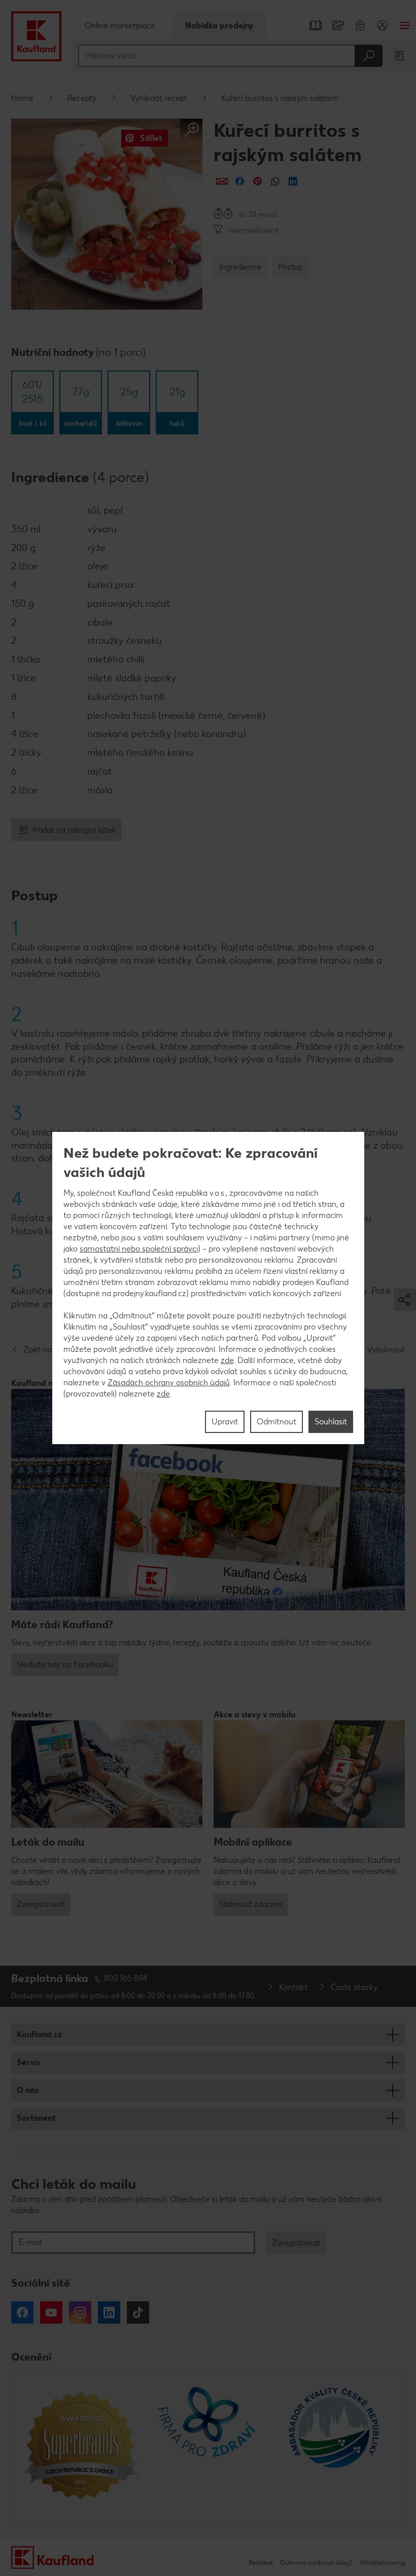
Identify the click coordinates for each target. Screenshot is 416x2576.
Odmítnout (276, 1422)
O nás (28, 2090)
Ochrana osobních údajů (316, 2563)
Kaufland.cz (39, 2034)
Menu (405, 25)
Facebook (22, 2312)
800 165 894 (126, 1978)
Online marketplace (120, 26)
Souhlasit (331, 1422)
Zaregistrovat (41, 1904)
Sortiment (36, 2118)
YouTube (51, 2312)
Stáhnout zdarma (251, 1904)
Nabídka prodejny (219, 26)
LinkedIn (109, 2312)
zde (227, 1360)
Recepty (82, 98)
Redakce (261, 2563)
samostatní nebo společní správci (139, 1249)
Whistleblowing (382, 2563)
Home (22, 98)
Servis (28, 2062)
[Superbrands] (81, 2449)
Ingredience (240, 267)
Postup (290, 267)
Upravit (225, 1422)
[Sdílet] (222, 181)
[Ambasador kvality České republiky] (335, 2449)
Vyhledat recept (159, 98)
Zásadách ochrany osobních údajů (169, 1383)
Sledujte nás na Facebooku (65, 1664)
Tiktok (138, 2312)
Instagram (80, 2312)
